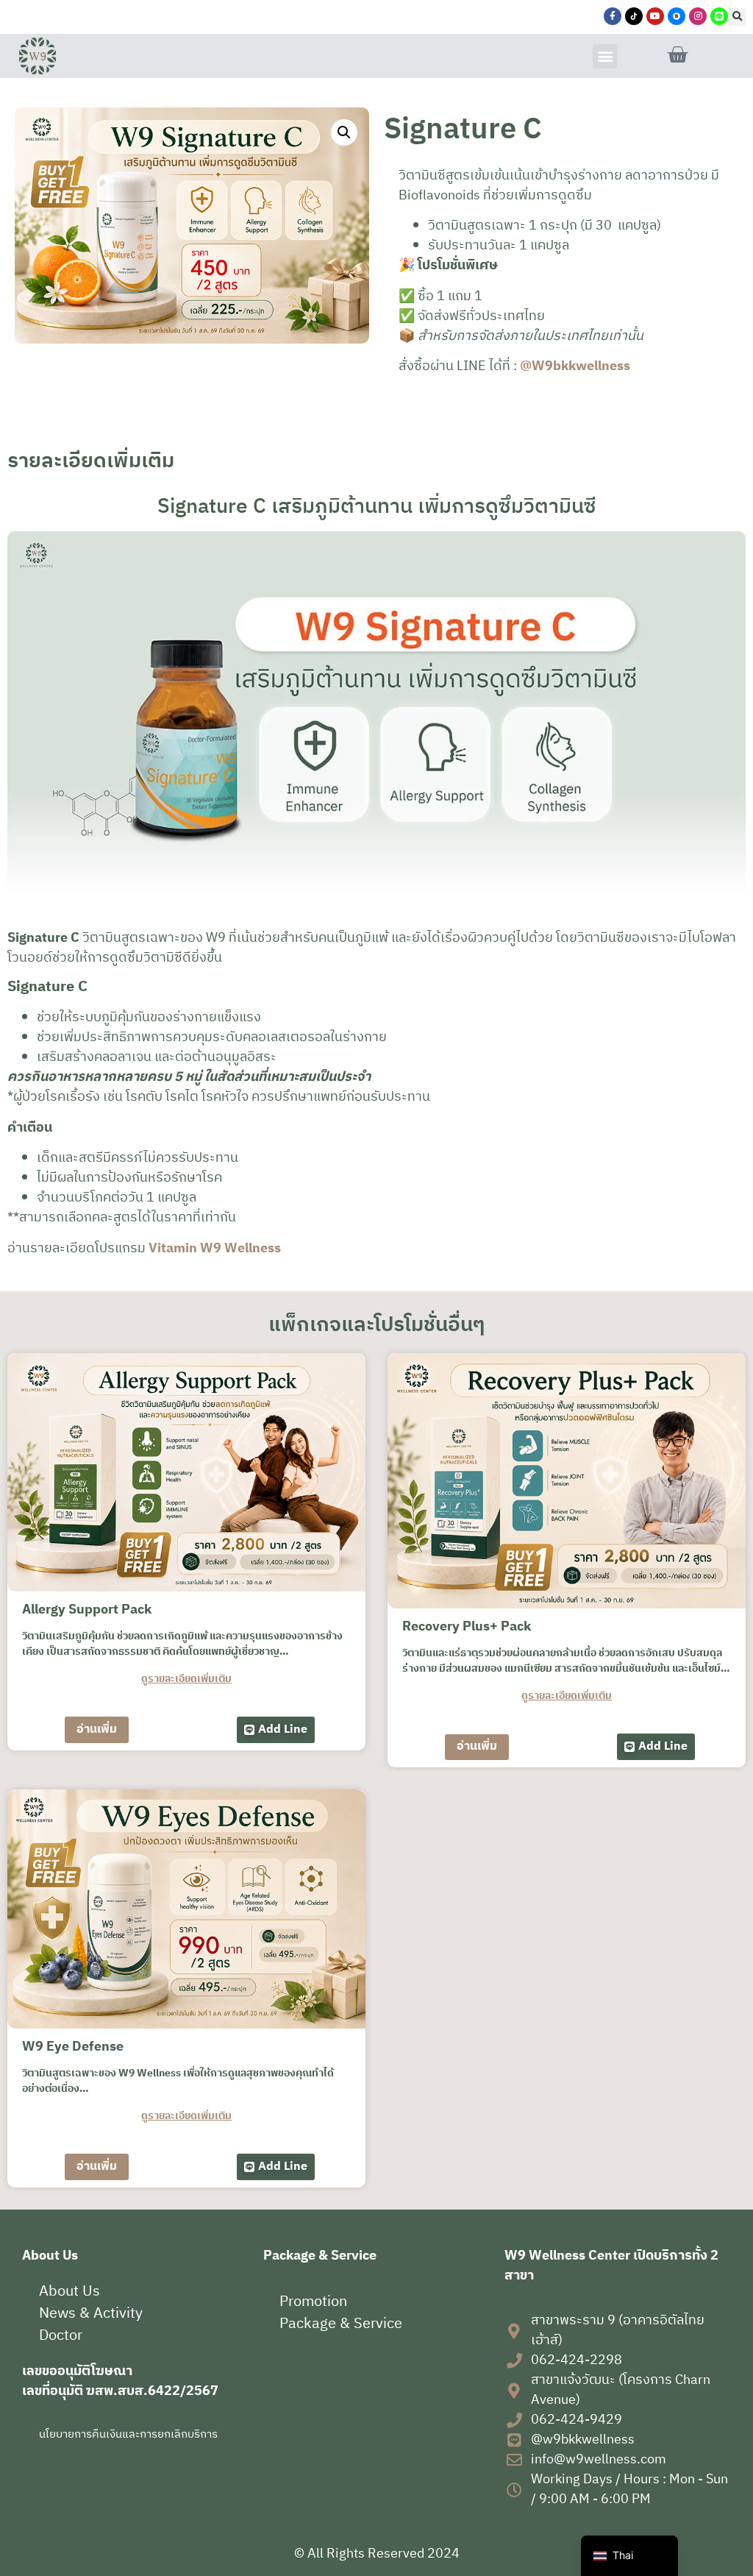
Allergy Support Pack (87, 1610)
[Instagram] (698, 16)
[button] (737, 17)
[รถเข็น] (677, 55)
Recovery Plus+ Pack (467, 1627)
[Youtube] (655, 16)
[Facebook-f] (613, 16)
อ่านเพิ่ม (97, 1729)
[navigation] (629, 2556)
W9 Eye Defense (73, 2047)
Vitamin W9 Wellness (215, 1249)
